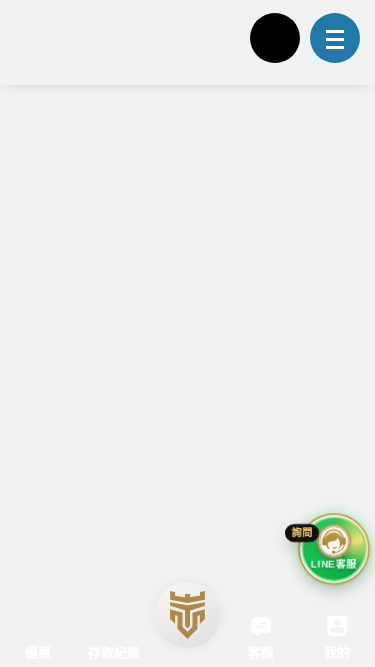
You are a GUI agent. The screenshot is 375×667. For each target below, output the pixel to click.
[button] (335, 440)
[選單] (335, 38)
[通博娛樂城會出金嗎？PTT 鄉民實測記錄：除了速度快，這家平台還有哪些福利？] (187, 412)
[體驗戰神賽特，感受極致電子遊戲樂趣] (91, 40)
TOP (340, 611)
